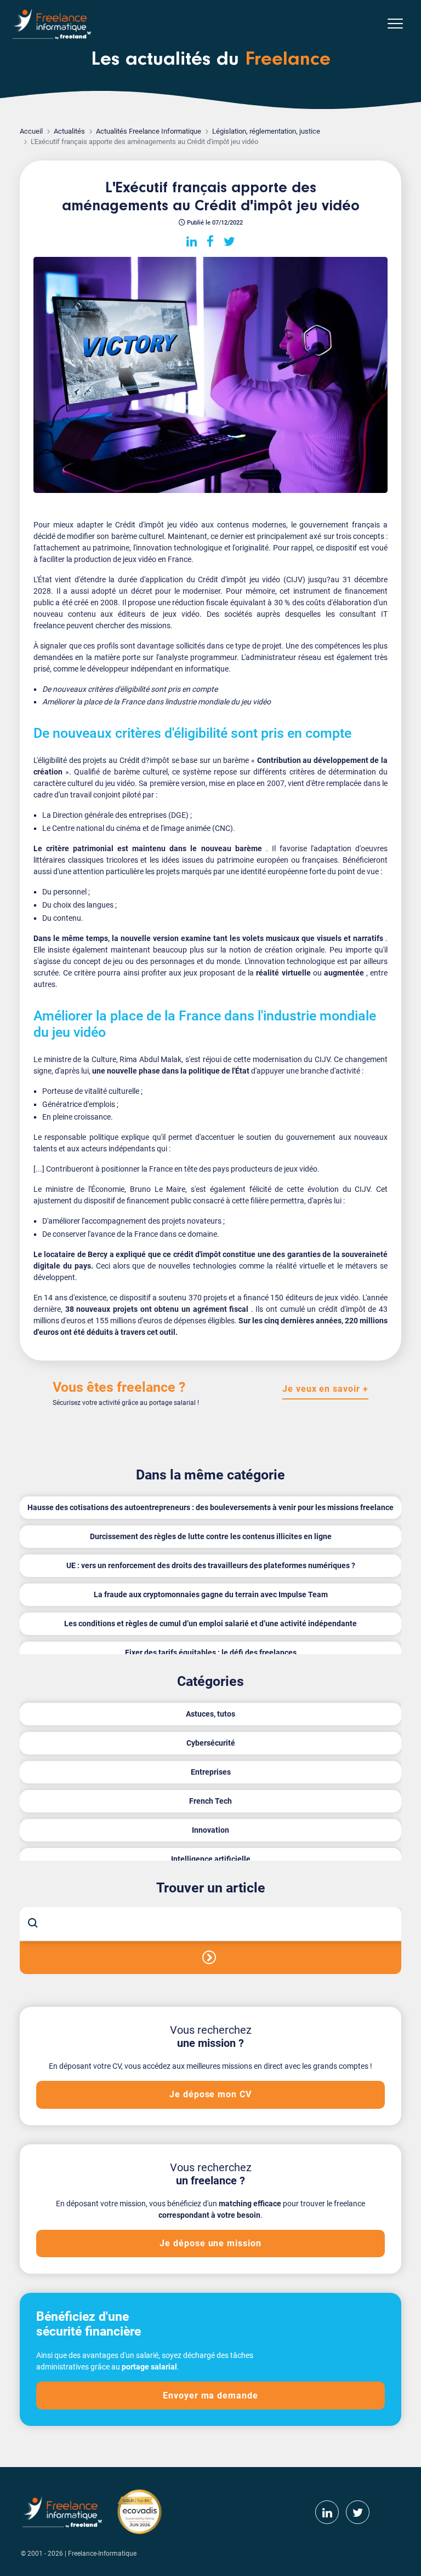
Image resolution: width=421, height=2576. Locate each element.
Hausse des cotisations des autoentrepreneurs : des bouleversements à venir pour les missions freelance (210, 1507)
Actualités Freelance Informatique (149, 131)
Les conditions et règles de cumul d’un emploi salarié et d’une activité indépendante (210, 1623)
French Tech (210, 1801)
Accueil (31, 131)
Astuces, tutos (210, 1714)
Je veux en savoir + (325, 1389)
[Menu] (395, 24)
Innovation (210, 1830)
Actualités (69, 131)
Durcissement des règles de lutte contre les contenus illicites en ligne (211, 1536)
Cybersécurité (211, 1743)
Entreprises (211, 1772)
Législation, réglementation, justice (266, 131)
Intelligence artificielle (211, 1859)
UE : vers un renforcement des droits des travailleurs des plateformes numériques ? (211, 1565)
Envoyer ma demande (210, 2396)
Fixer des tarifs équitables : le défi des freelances (211, 1653)
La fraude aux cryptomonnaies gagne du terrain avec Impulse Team (211, 1594)
